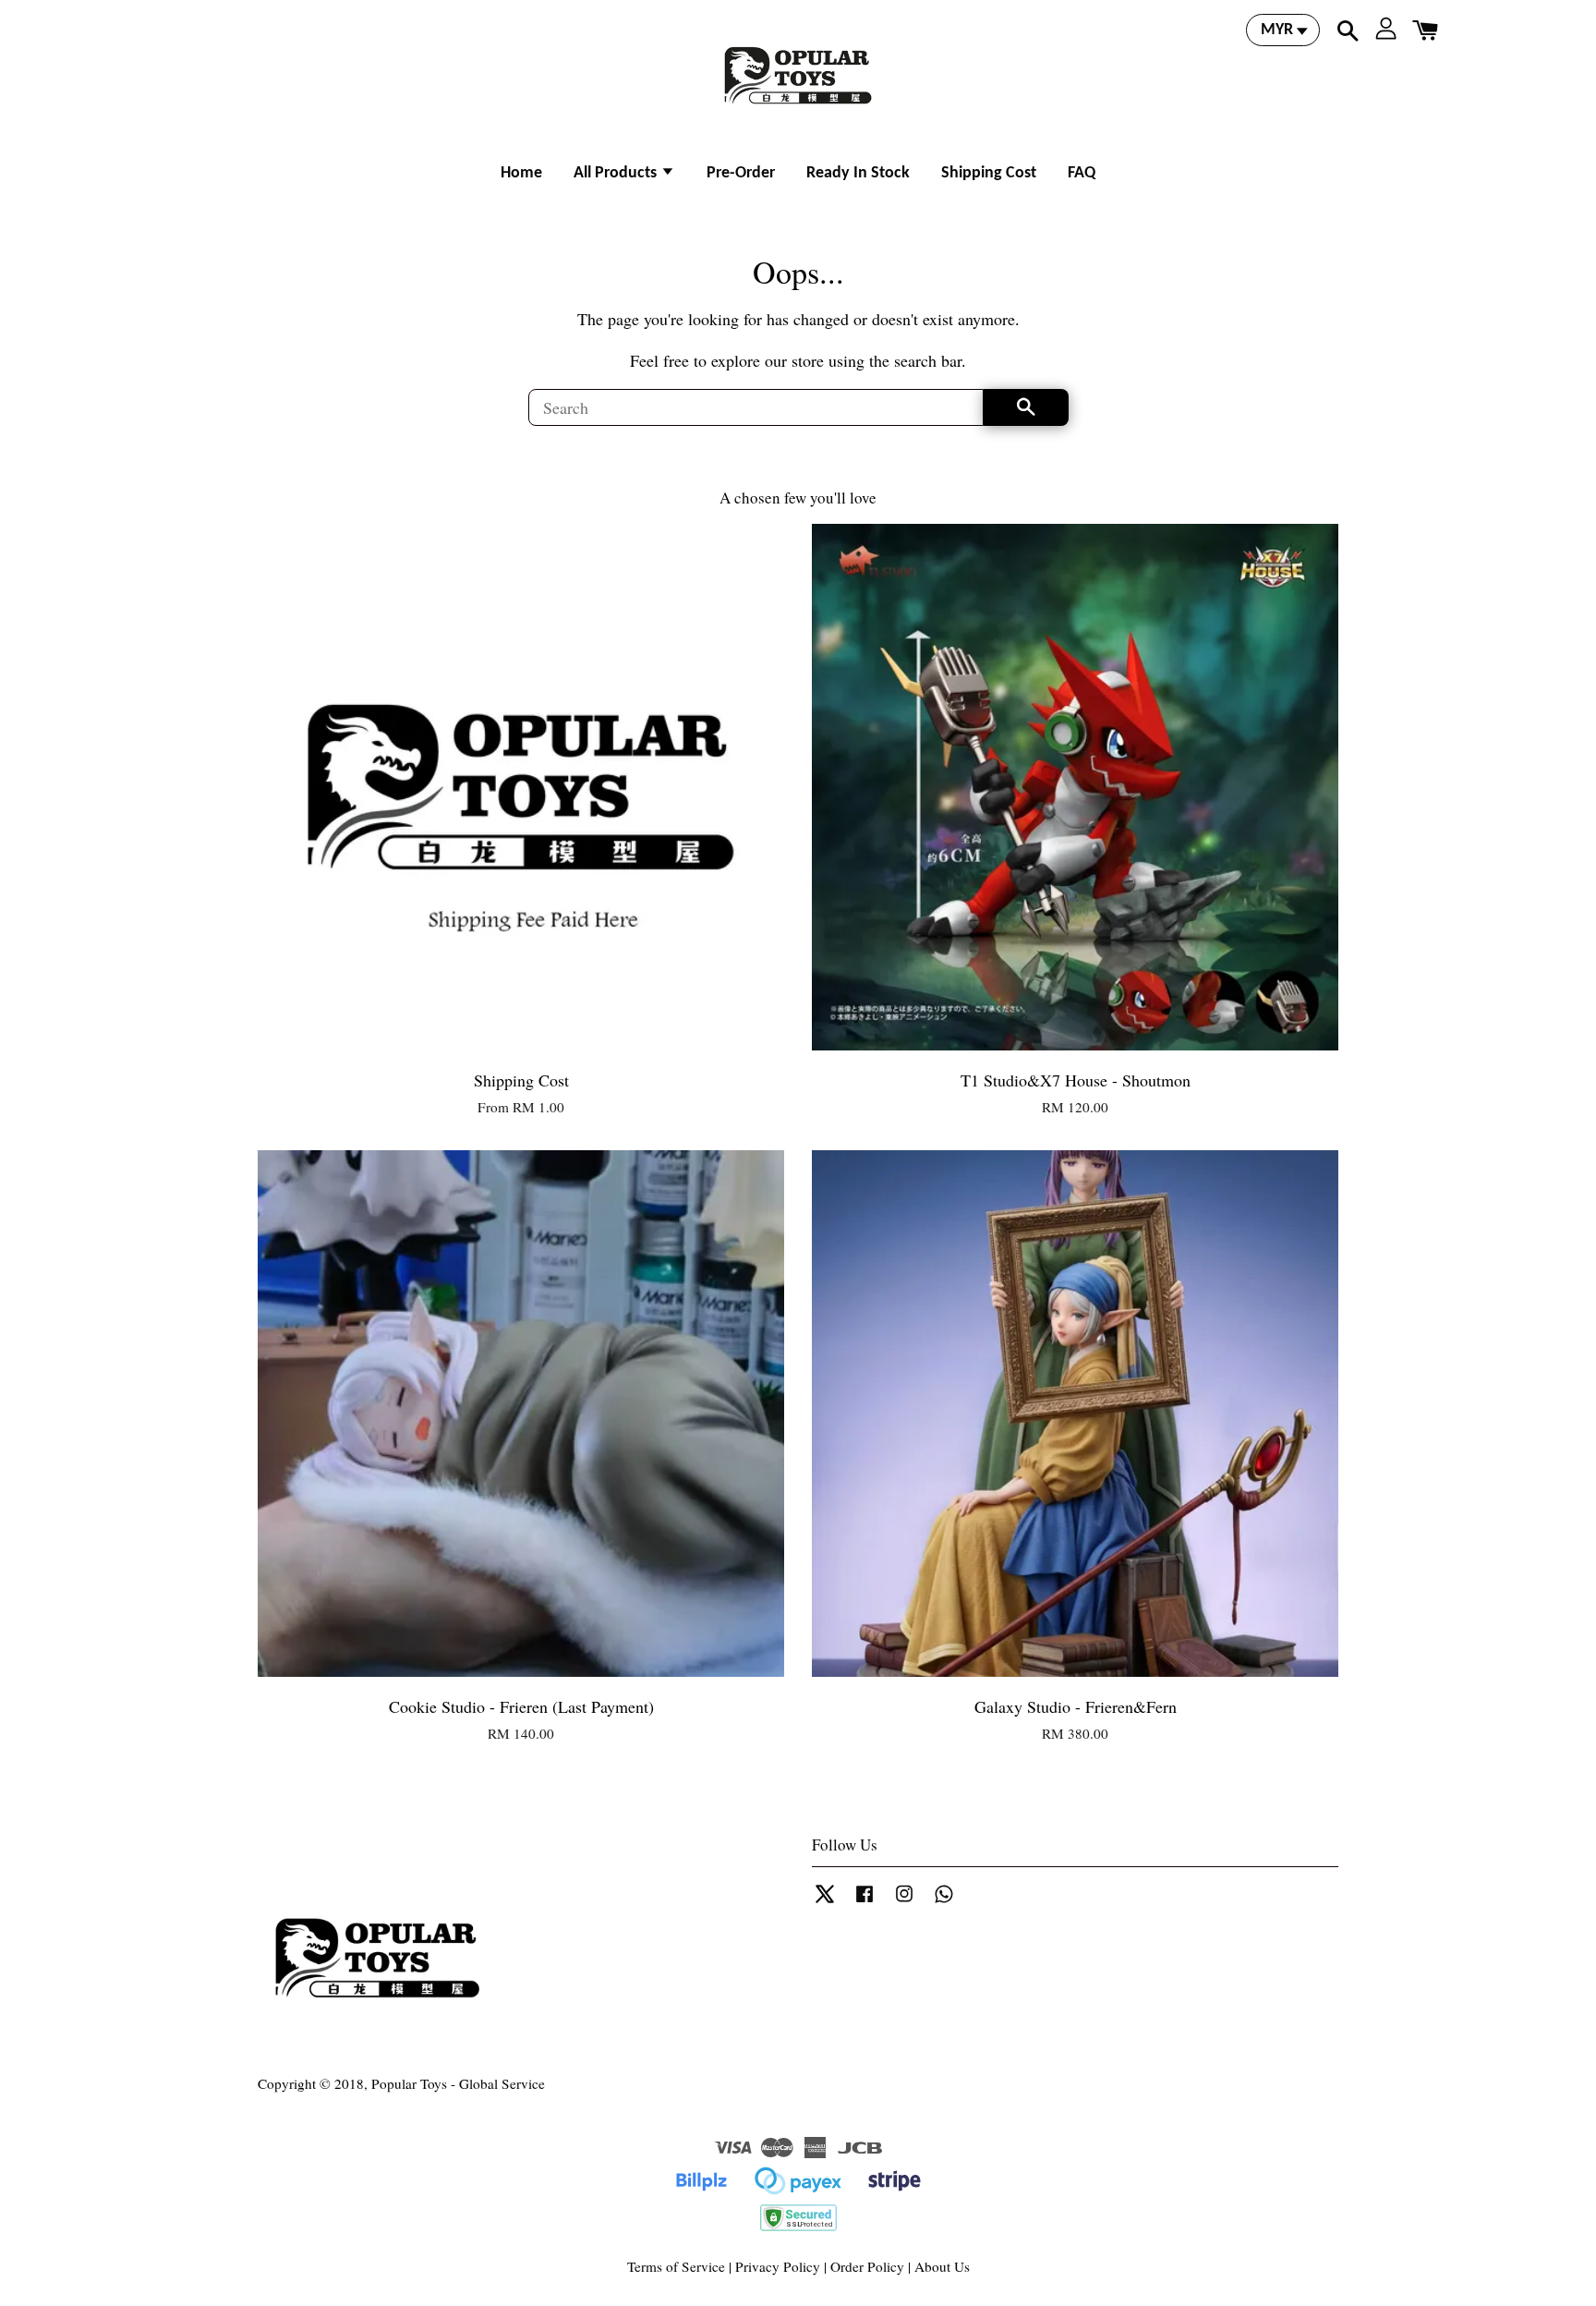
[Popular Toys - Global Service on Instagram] (904, 1901)
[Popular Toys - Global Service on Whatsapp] (944, 1901)
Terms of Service (676, 2266)
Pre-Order (741, 173)
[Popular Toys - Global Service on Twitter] (825, 1901)
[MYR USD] (1283, 30)
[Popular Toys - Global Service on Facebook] (864, 1901)
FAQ (1082, 173)
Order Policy (867, 2266)
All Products (617, 173)
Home (521, 173)
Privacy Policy (778, 2266)
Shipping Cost (989, 173)
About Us (942, 2266)
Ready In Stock (858, 173)
